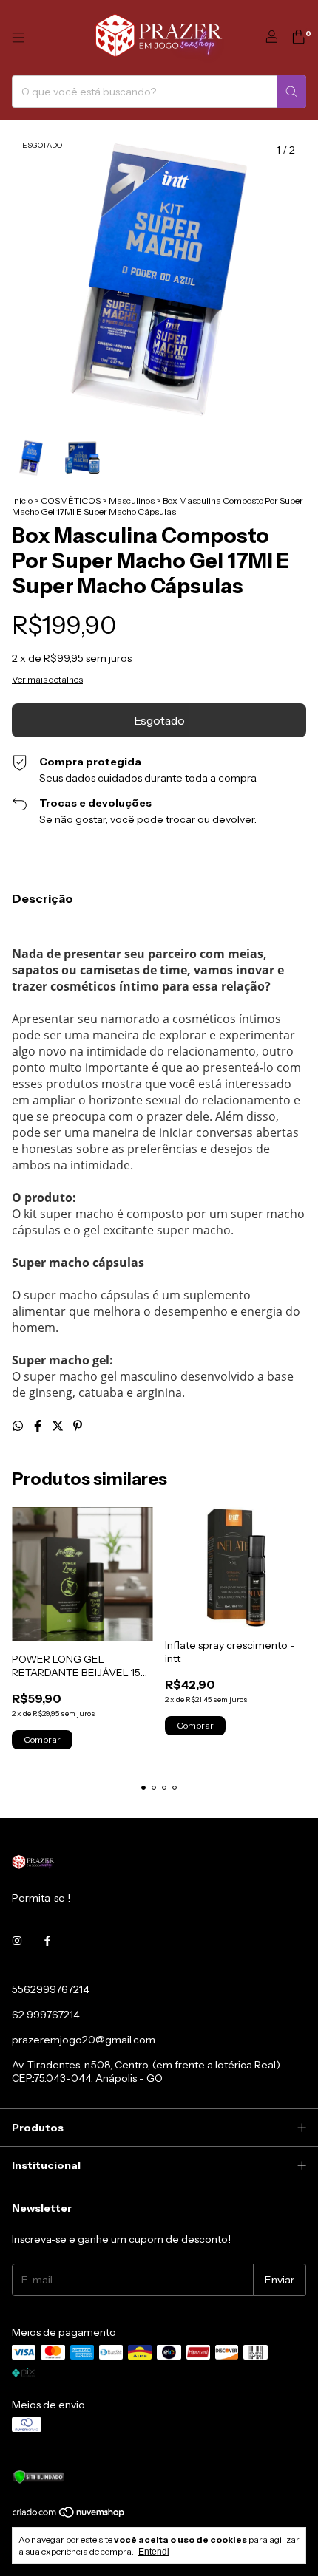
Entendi (154, 2552)
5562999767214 (51, 1989)
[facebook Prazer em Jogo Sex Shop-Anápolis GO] (47, 1941)
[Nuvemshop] (69, 2515)
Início (22, 500)
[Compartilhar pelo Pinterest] (78, 1426)
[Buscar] (291, 92)
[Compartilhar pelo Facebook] (39, 1426)
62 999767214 (46, 2015)
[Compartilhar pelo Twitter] (59, 1426)
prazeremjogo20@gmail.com (84, 2040)
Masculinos (132, 500)
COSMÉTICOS (71, 500)
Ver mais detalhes (47, 679)
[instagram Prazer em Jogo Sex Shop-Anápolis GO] (17, 1941)
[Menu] (18, 38)
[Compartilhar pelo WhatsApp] (19, 1426)
